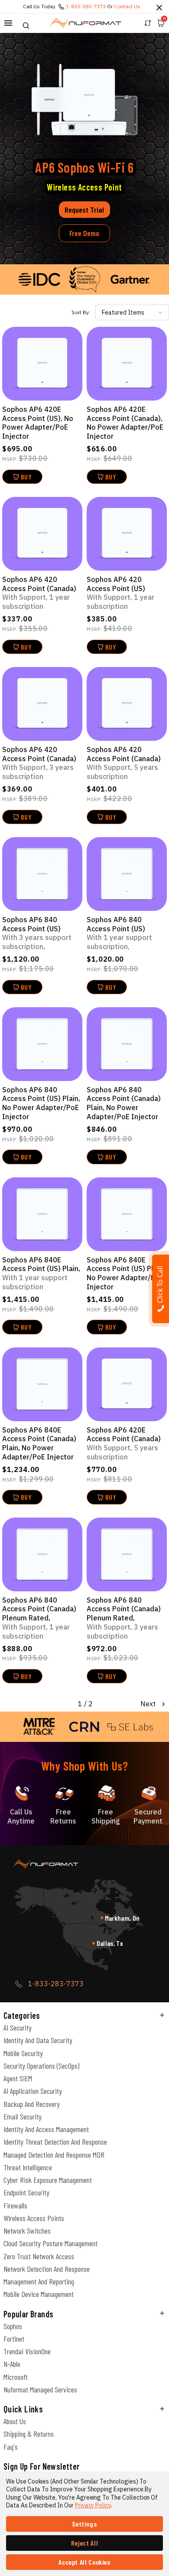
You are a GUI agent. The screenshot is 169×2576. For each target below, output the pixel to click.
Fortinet (14, 2339)
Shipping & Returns (29, 2434)
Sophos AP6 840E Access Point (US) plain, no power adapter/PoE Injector (126, 1273)
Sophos (13, 2326)
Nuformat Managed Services (40, 2389)
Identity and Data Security (38, 2040)
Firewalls (15, 2205)
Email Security (23, 2116)
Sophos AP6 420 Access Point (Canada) (39, 593)
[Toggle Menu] (8, 23)
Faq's (11, 2447)
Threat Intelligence (28, 2167)
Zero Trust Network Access (39, 2256)
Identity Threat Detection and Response (55, 2142)
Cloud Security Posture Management (50, 2243)
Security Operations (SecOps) (41, 2066)
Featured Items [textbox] (123, 312)
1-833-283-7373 (86, 6)
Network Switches (27, 2231)
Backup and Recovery (32, 2104)
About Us (15, 2421)
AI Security (18, 2027)
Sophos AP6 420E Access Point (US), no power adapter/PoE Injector (38, 423)
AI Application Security (33, 2091)
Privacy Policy (93, 2505)
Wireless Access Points (34, 2218)
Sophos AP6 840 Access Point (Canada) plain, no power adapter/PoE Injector (124, 1103)
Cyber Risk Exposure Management (48, 2180)
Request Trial (84, 210)
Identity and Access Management (46, 2129)
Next (149, 1704)
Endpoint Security (26, 2192)
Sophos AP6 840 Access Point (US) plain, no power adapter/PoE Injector (41, 1103)
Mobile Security (23, 2053)
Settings (84, 2524)
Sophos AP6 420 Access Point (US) (120, 593)
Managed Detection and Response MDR (54, 2155)
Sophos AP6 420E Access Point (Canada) (124, 1443)
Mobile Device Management (39, 2294)
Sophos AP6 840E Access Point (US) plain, (41, 1273)
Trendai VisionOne (27, 2351)
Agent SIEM (18, 2078)
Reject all (84, 2543)
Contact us (127, 6)
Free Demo (84, 233)
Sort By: (81, 312)
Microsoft (16, 2377)
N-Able (12, 2364)
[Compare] (148, 23)
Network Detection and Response (47, 2269)
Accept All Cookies (84, 2562)
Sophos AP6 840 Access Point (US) (37, 933)
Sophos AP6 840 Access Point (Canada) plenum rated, (39, 1618)
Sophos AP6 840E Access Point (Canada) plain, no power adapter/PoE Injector (39, 1443)
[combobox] (132, 312)
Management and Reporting (39, 2281)
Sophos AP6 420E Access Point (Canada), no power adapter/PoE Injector (125, 423)
